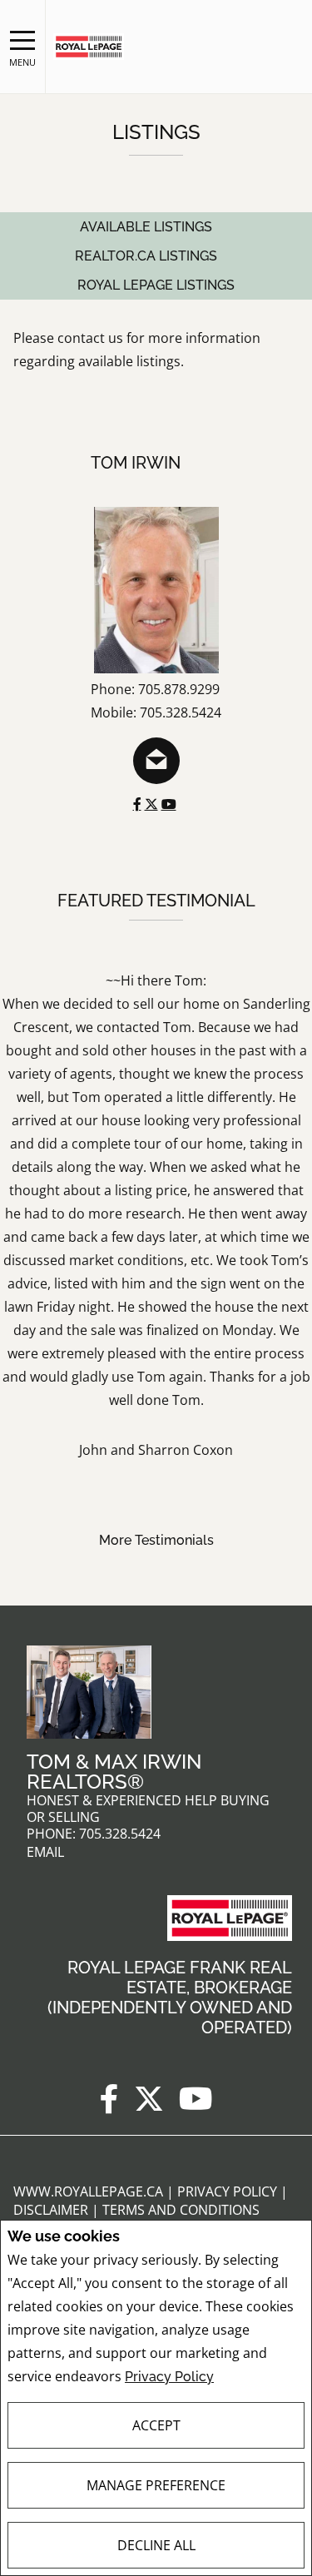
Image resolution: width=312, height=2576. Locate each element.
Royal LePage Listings (156, 285)
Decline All (156, 2545)
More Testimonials (156, 1540)
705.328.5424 (120, 1834)
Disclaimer (52, 2210)
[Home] (89, 47)
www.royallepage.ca (88, 2191)
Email (45, 1852)
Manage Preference (156, 2485)
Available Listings (146, 227)
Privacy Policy (169, 2377)
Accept (156, 2425)
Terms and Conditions (181, 2210)
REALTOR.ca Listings (146, 256)
